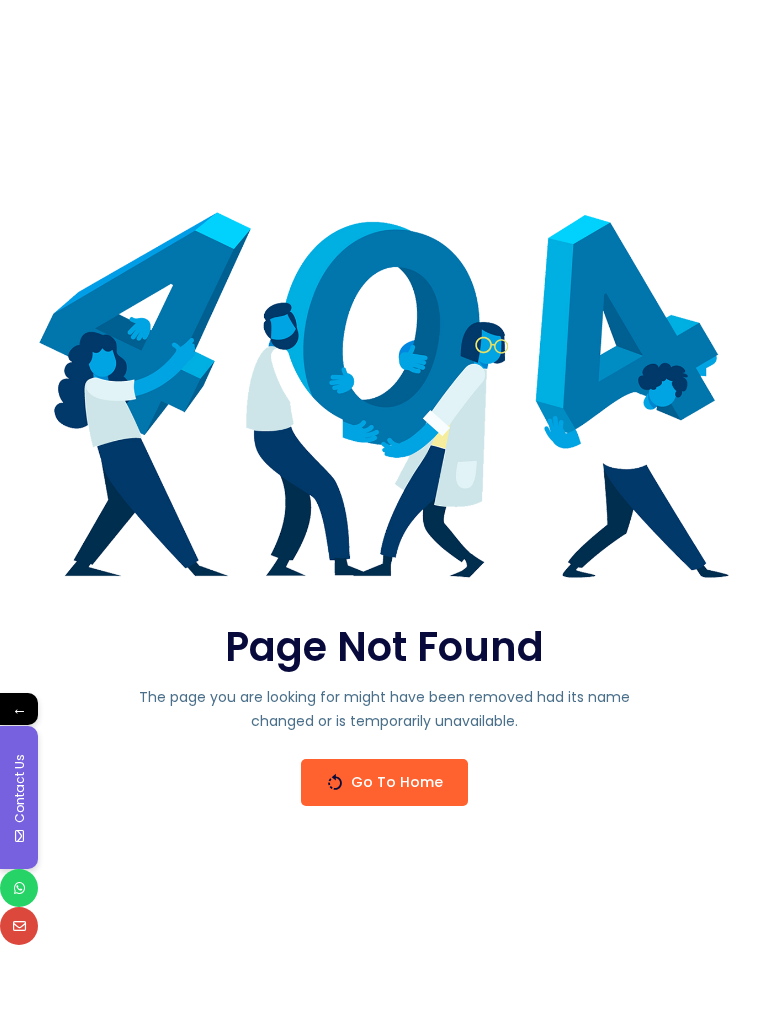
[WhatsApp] (19, 888)
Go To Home (397, 782)
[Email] (19, 926)
